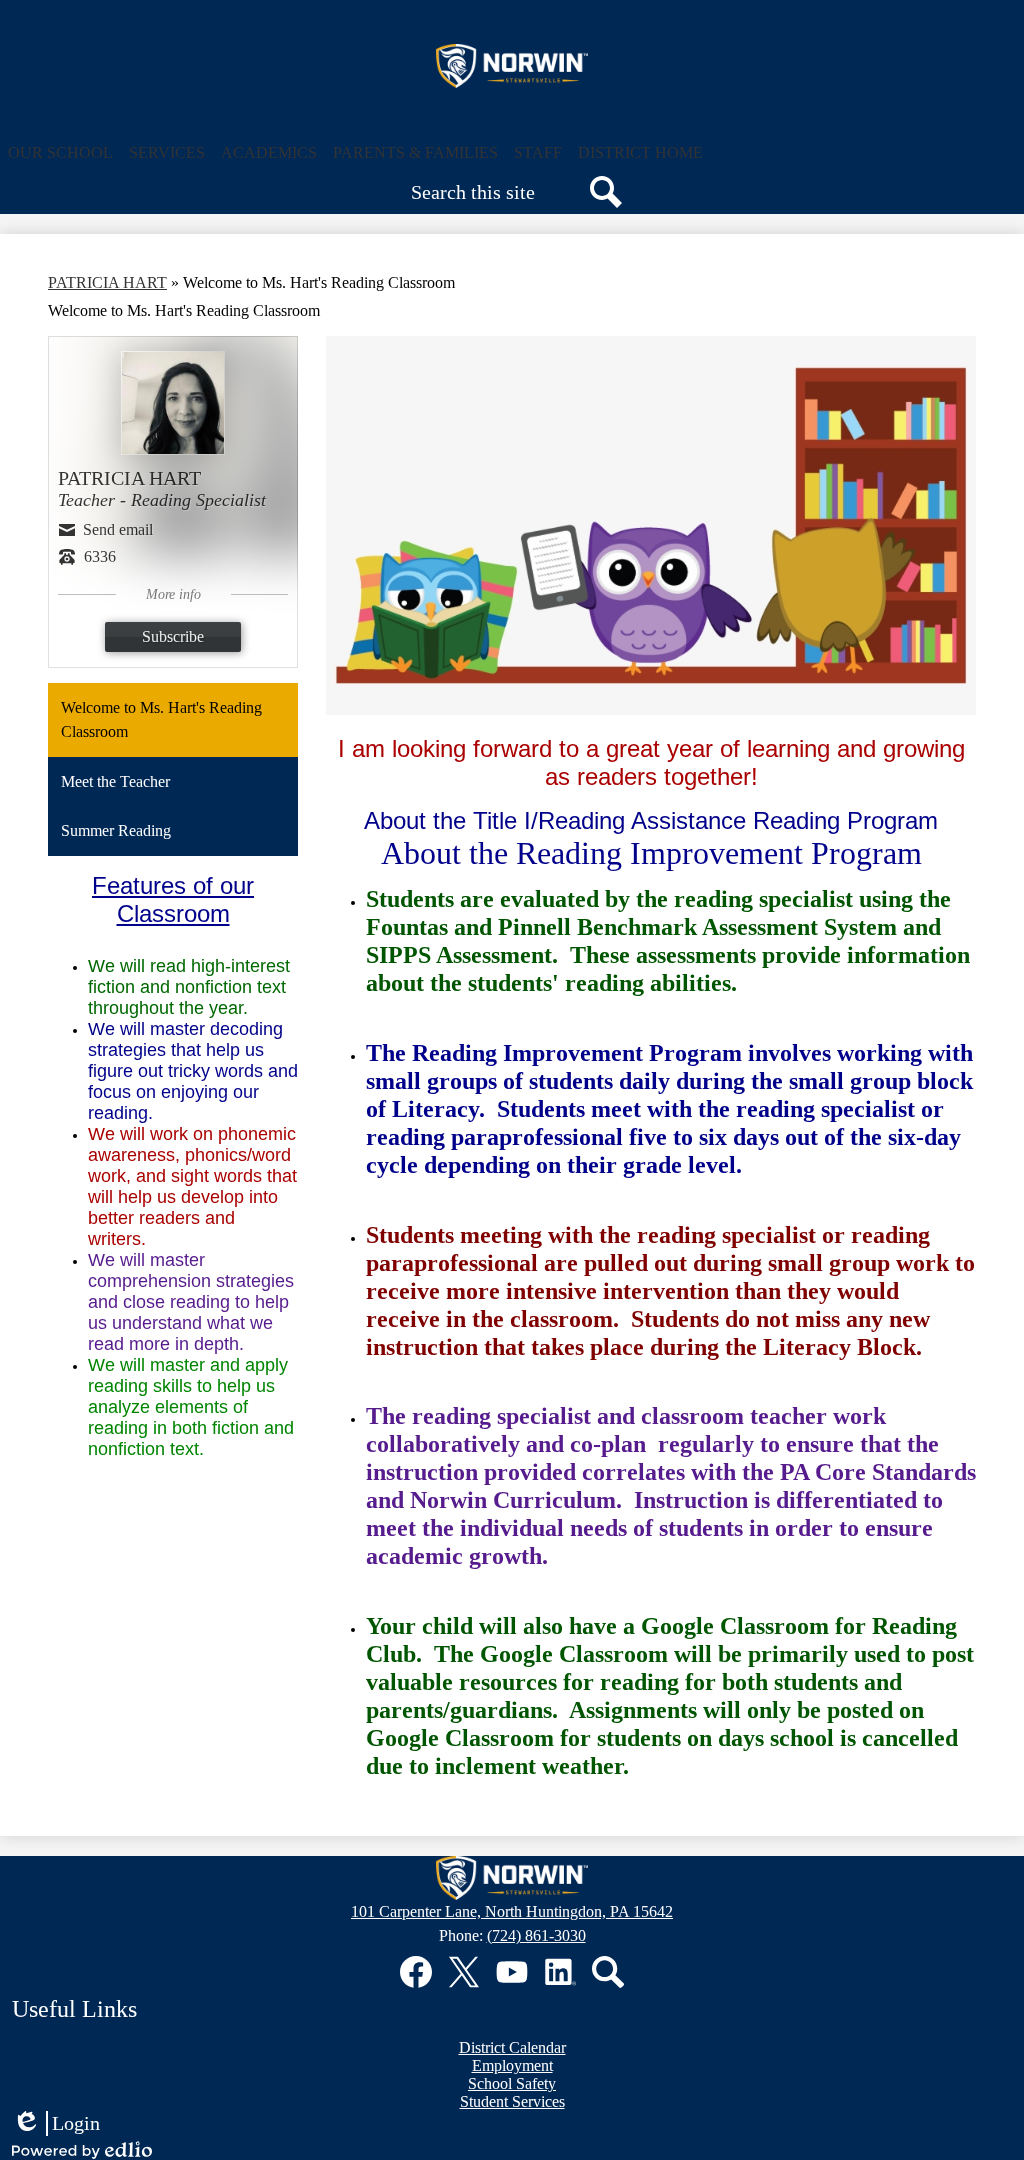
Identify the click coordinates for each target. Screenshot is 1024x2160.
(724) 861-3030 (536, 1935)
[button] (60, 153)
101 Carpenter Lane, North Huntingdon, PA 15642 (512, 1911)
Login (56, 2124)
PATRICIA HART (107, 282)
